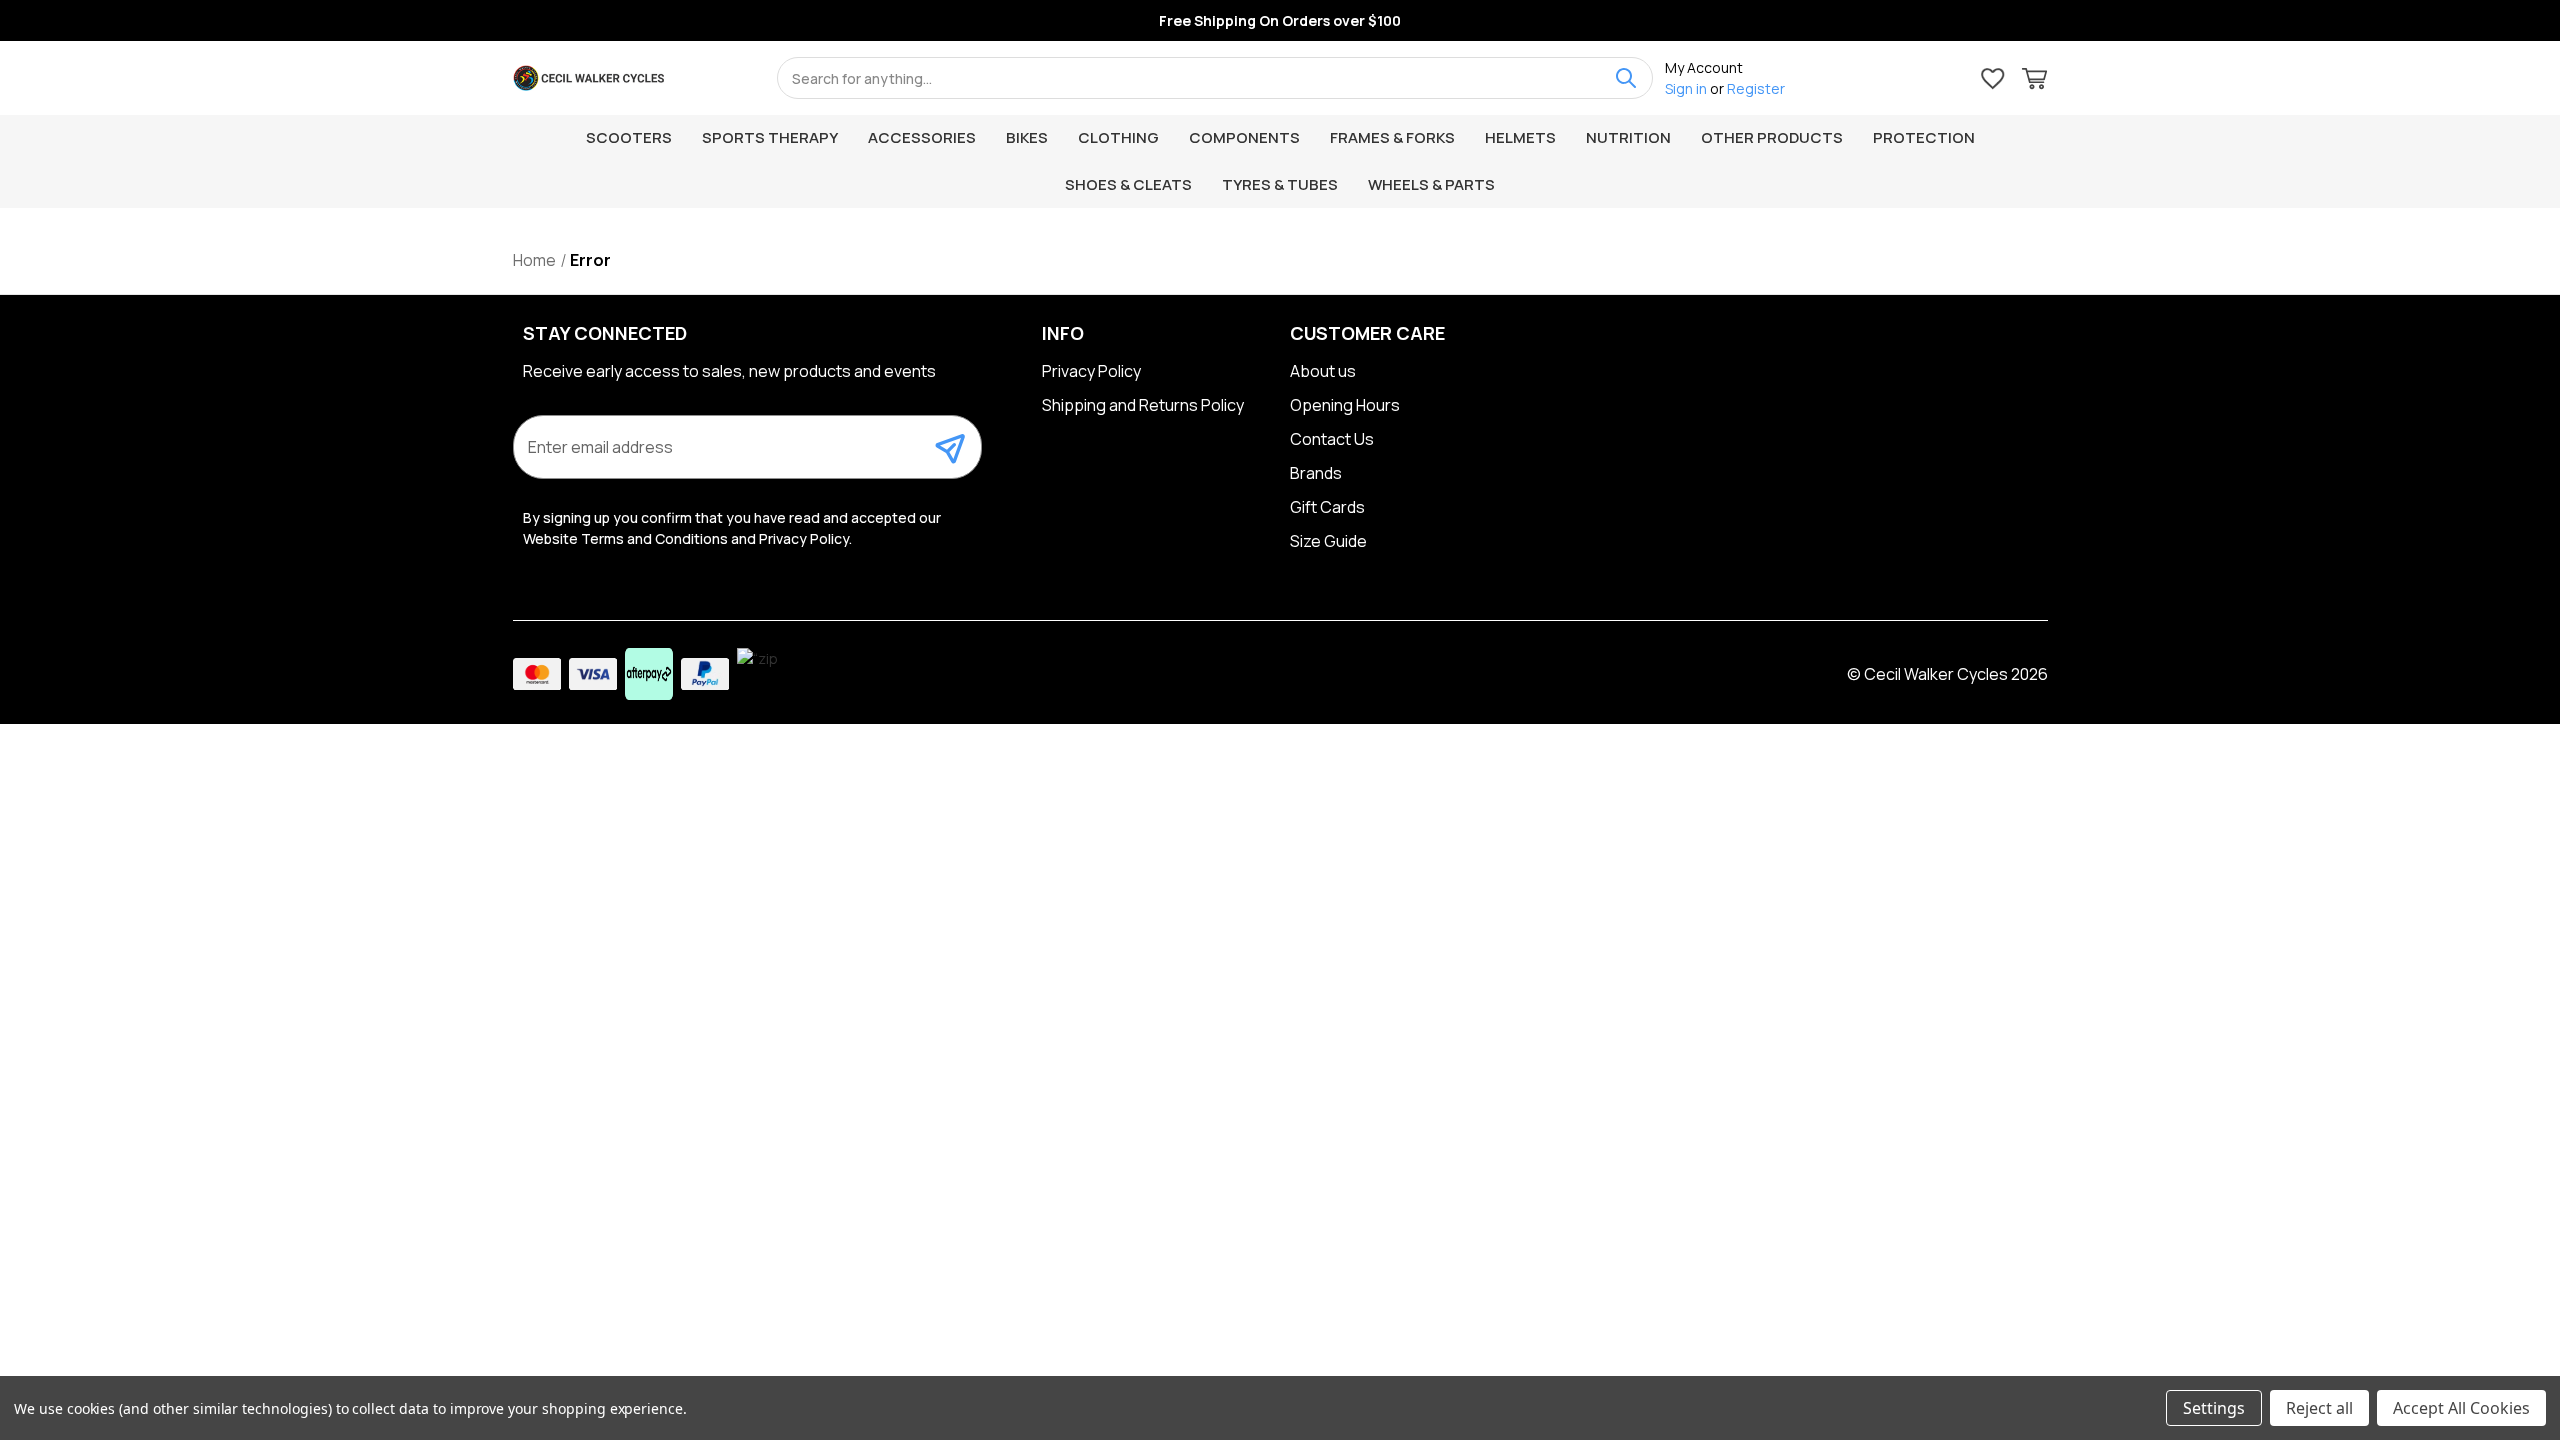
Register (1756, 88)
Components (1244, 137)
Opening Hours (1345, 405)
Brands (1316, 473)
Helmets (1520, 137)
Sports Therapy (770, 137)
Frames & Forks (1392, 137)
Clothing (1118, 137)
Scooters (629, 137)
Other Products (1772, 137)
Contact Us (1332, 439)
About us (1323, 371)
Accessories (922, 137)
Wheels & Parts (1431, 184)
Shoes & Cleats (1128, 184)
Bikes (1027, 137)
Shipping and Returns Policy (1143, 405)
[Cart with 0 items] (2034, 81)
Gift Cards (1327, 507)
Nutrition (1628, 137)
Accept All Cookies (2461, 1408)
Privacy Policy (1091, 371)
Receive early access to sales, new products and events (729, 371)
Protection (1924, 137)
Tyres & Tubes (1280, 184)
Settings (2214, 1408)
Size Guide (1328, 541)
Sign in (1686, 88)
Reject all (2319, 1408)
